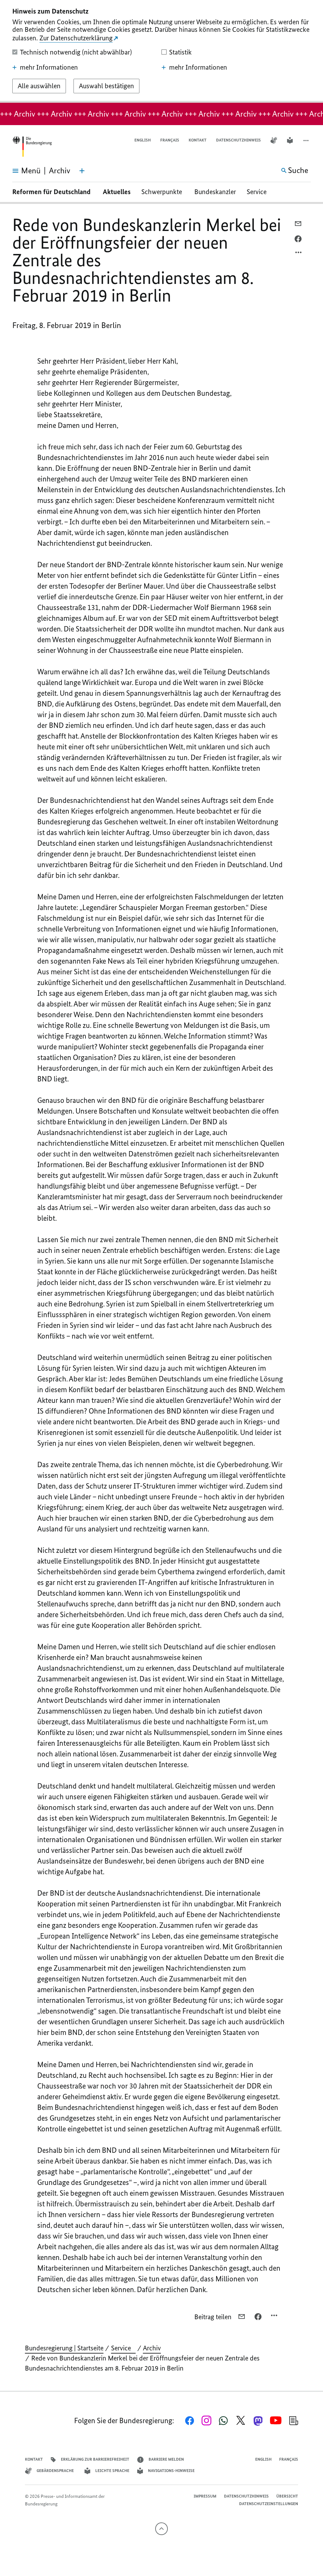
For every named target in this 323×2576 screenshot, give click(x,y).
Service (259, 192)
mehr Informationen (49, 67)
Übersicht (287, 2496)
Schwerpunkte (162, 192)
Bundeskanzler (215, 192)
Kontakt (198, 140)
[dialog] (161, 51)
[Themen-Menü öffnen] (82, 171)
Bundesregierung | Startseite (64, 2348)
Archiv (152, 2348)
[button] (307, 140)
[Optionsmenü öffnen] (299, 254)
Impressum (205, 2496)
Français (170, 140)
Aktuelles (117, 192)
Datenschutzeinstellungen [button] (269, 2504)
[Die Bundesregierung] (32, 147)
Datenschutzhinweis (238, 140)
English (143, 140)
